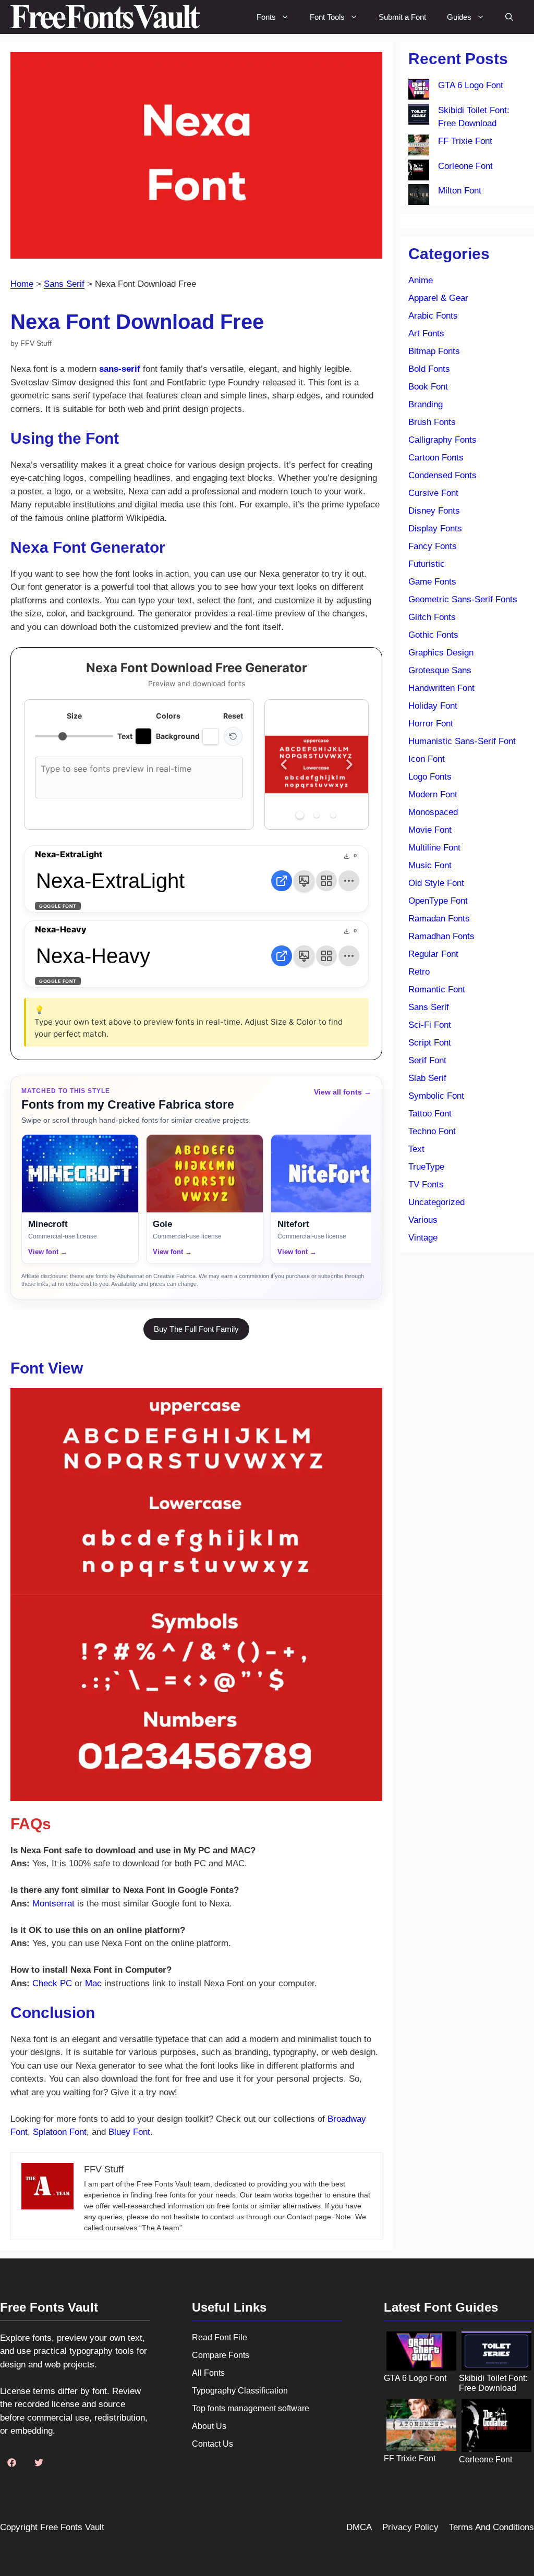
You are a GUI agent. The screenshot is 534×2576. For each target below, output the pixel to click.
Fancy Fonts (433, 546)
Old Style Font (436, 883)
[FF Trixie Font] (419, 147)
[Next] (349, 764)
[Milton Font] (419, 197)
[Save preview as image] (304, 881)
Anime (421, 280)
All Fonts (208, 2373)
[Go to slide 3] (333, 815)
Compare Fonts (221, 2355)
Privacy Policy (410, 2527)
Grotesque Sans (440, 670)
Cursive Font (433, 493)
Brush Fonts (432, 422)
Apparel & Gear (438, 298)
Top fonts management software (251, 2408)
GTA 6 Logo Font (471, 85)
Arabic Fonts (433, 316)
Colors (168, 716)
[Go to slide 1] (300, 815)
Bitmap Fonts (434, 351)
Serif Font (427, 1060)
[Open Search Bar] (509, 17)
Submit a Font (402, 17)
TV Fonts (426, 1184)
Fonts (266, 17)
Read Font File (220, 2337)
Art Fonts (426, 333)
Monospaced (433, 812)
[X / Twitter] (39, 2462)
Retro (419, 972)
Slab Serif (427, 1078)
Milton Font (460, 191)
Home (22, 284)
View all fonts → (343, 1092)
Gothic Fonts (433, 635)
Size (74, 716)
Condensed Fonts (442, 475)
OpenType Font (438, 901)
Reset (233, 716)
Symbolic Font (436, 1096)
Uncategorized (436, 1202)
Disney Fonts (434, 511)
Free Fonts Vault (72, 2527)
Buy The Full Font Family (196, 1329)
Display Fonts (435, 528)
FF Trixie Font (465, 141)
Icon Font (427, 759)
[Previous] (284, 764)
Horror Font (431, 724)
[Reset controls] (233, 736)
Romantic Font (437, 989)
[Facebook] (11, 2462)
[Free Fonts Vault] (105, 17)
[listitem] (80, 1199)
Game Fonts (432, 582)
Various (423, 1220)
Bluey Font (129, 2132)
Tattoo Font (430, 1114)
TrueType (426, 1167)
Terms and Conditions (491, 2527)
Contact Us (213, 2444)
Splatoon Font (60, 2132)
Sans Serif (64, 284)
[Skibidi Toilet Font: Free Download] (419, 116)
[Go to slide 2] (317, 815)
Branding (426, 404)
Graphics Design (441, 653)
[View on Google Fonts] (282, 881)
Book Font (428, 387)
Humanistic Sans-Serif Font (462, 741)
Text (416, 1149)
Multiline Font (434, 848)
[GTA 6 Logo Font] (419, 91)
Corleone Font (465, 166)
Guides (459, 17)
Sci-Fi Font (430, 1025)
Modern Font (433, 794)
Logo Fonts (430, 777)
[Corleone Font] (419, 172)
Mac (93, 1983)
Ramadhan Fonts (441, 936)
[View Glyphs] (326, 881)
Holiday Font (433, 706)
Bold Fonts (429, 369)
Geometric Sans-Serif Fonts (463, 599)
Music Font (430, 865)
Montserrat (53, 1904)
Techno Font (432, 1131)
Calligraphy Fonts (442, 440)
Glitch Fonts (432, 617)
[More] (349, 881)
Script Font (430, 1043)
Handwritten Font (441, 688)
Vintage (423, 1238)
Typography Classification (240, 2391)
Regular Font (433, 954)
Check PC (52, 1983)
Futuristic (427, 564)
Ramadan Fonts (439, 919)
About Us (209, 2426)
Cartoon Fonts (436, 458)
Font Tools (327, 17)
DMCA (359, 2527)
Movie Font (430, 830)
